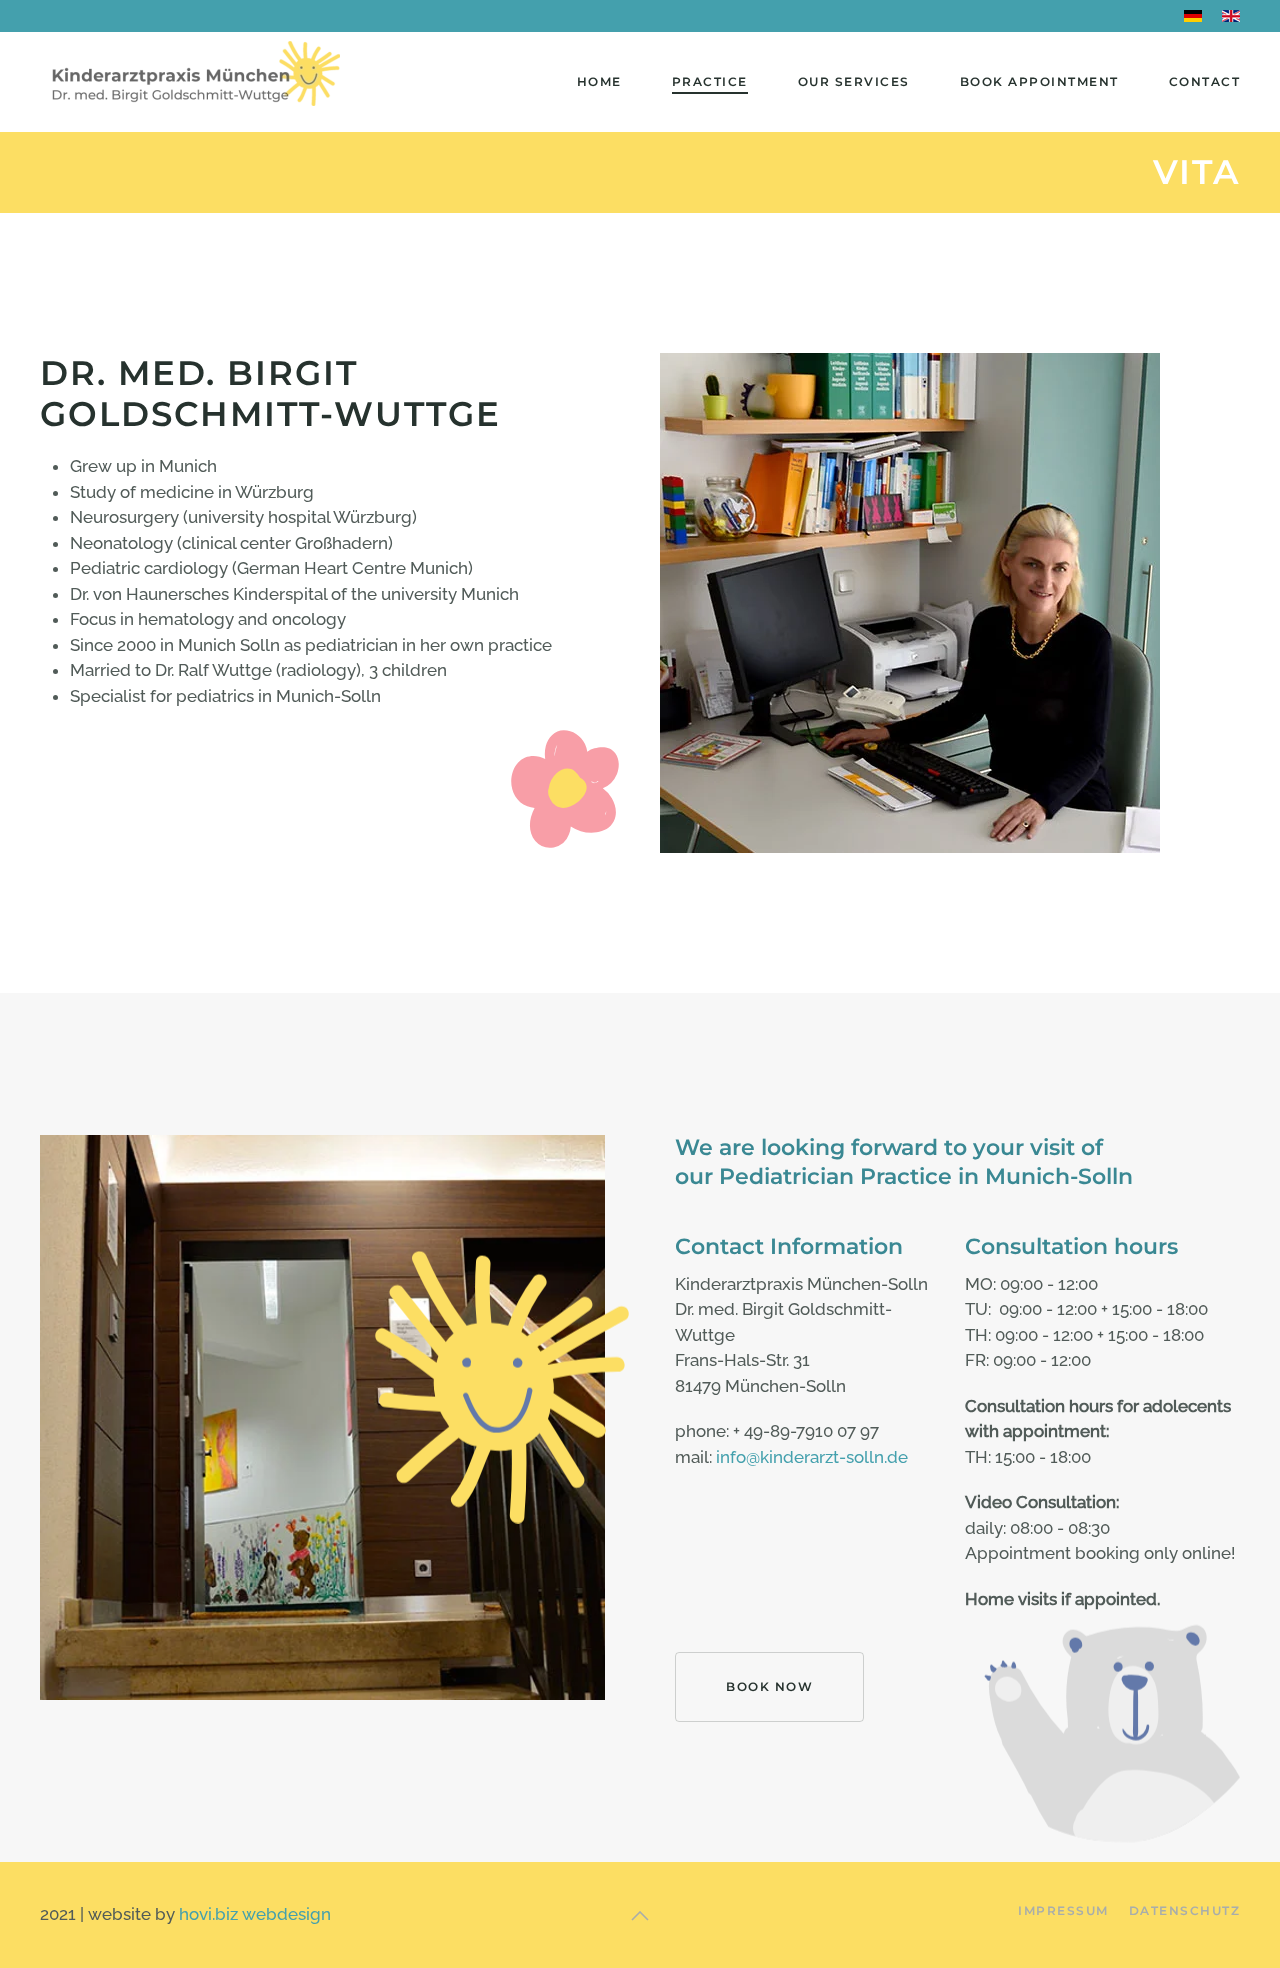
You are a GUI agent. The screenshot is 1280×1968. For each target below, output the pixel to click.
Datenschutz (1185, 1910)
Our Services (854, 81)
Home (599, 81)
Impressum (1063, 1910)
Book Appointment (1039, 81)
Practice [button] (710, 81)
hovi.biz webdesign (255, 1914)
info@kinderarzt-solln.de (812, 1457)
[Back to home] (192, 82)
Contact (1205, 81)
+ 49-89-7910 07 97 (806, 1431)
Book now (769, 1686)
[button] (640, 1916)
